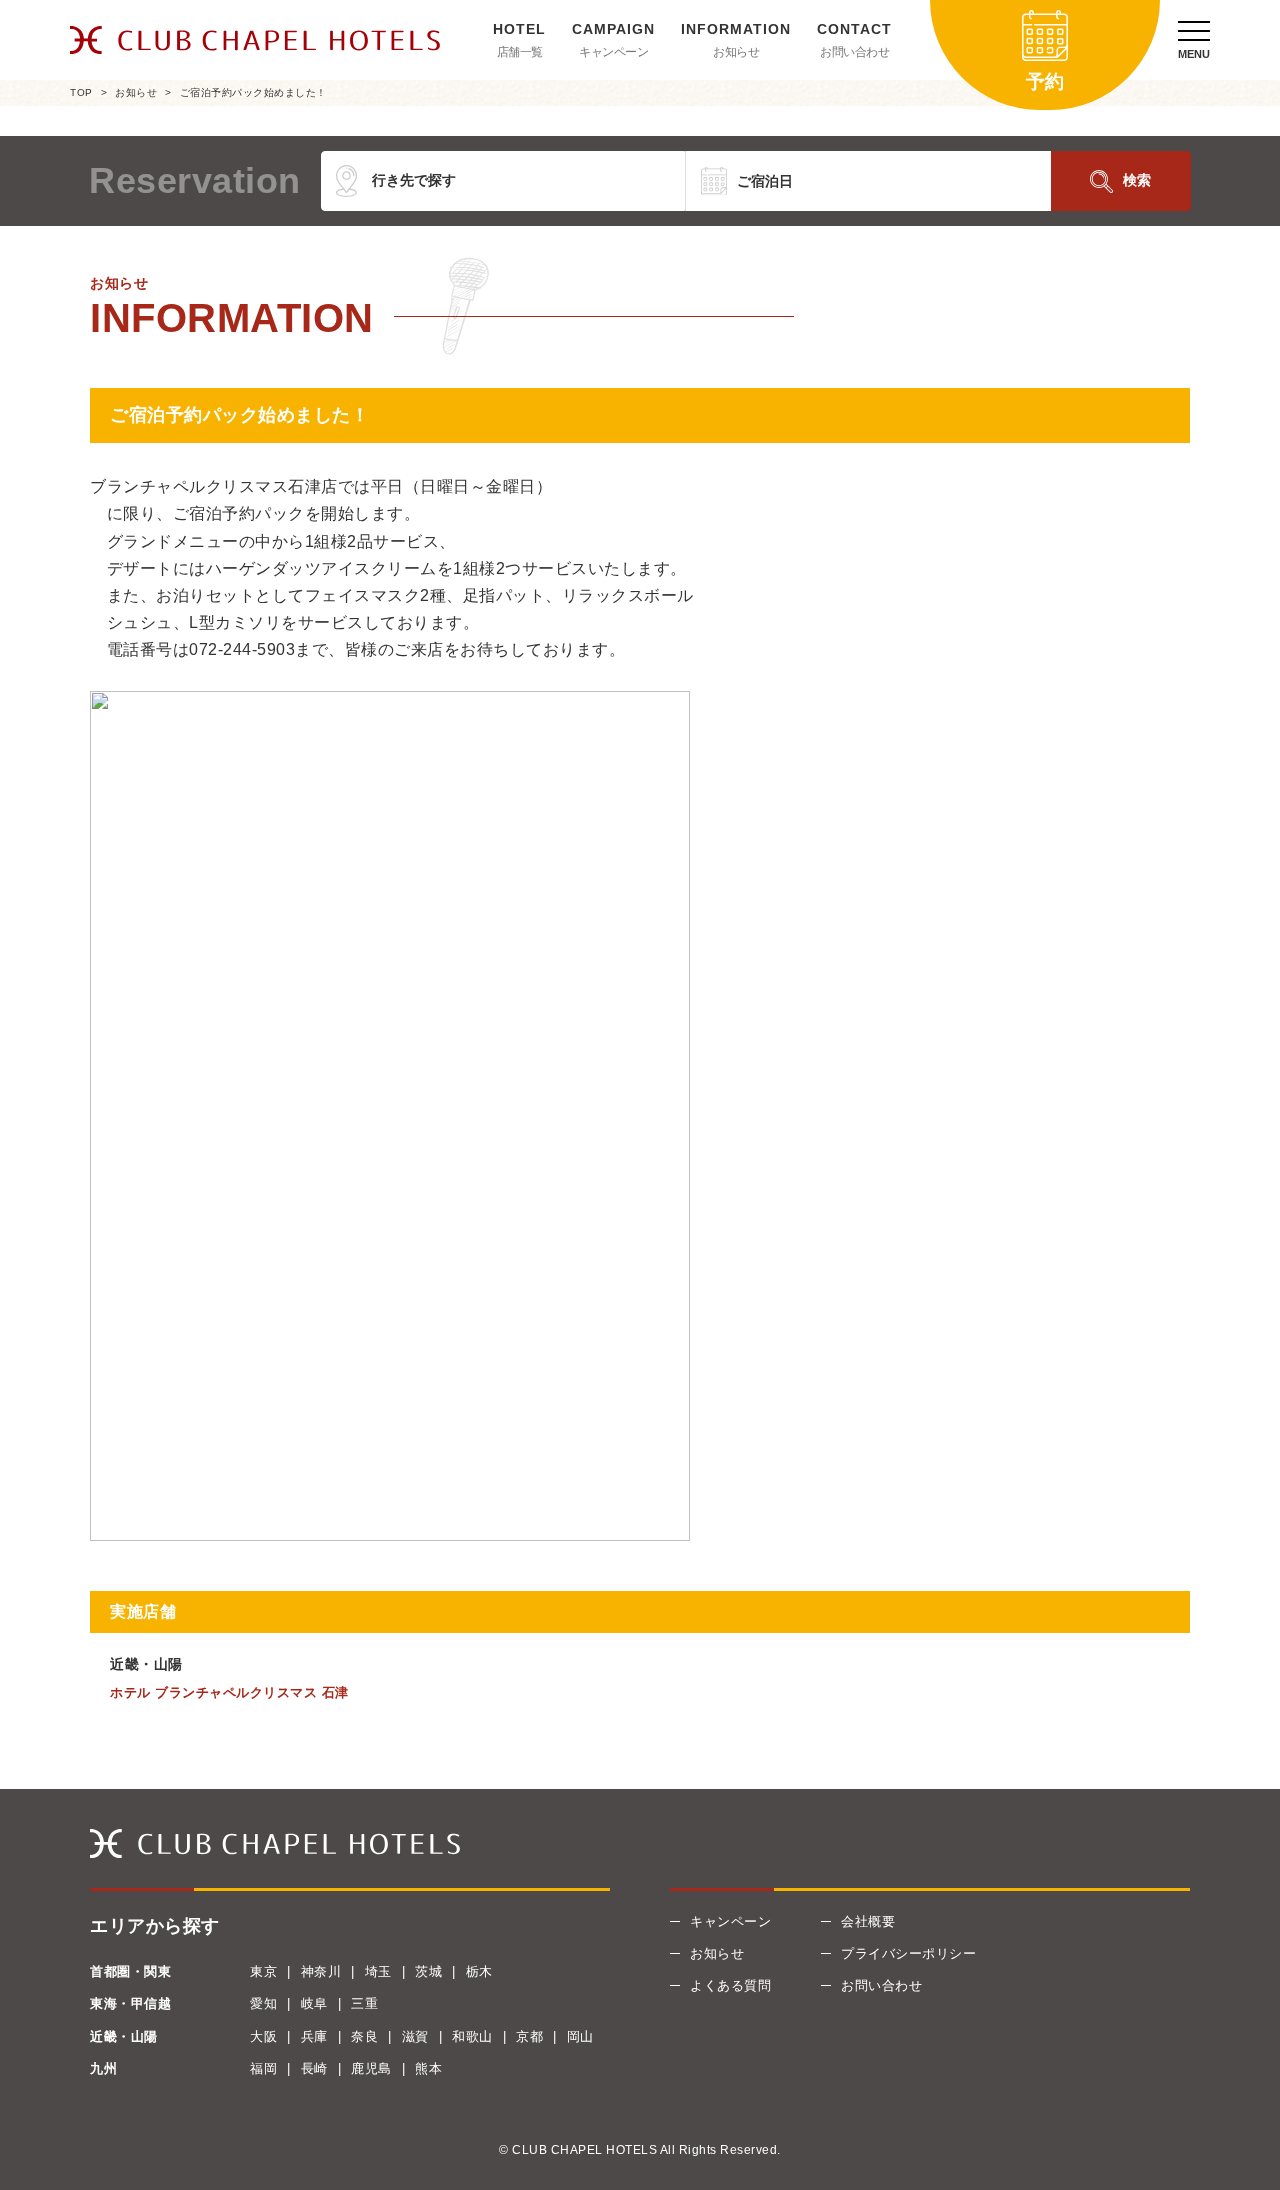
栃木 (479, 1971)
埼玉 (378, 1971)
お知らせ (736, 52)
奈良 (364, 2036)
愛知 (263, 2003)
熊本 (428, 2068)
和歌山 (472, 2036)
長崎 (314, 2068)
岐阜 (314, 2003)
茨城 (428, 1971)
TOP (81, 92)
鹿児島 (371, 2068)
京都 (529, 2036)
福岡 (263, 2068)
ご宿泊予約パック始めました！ (253, 92)
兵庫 (314, 2036)
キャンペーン (613, 52)
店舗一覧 (520, 52)
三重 (364, 2003)
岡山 (580, 2036)
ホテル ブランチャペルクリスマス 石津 (229, 1692)
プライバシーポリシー (908, 1953)
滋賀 (415, 2036)
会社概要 (868, 1921)
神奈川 (321, 1971)
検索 (1137, 180)
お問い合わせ (854, 52)
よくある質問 (730, 1985)
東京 (263, 1971)
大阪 (263, 2036)
